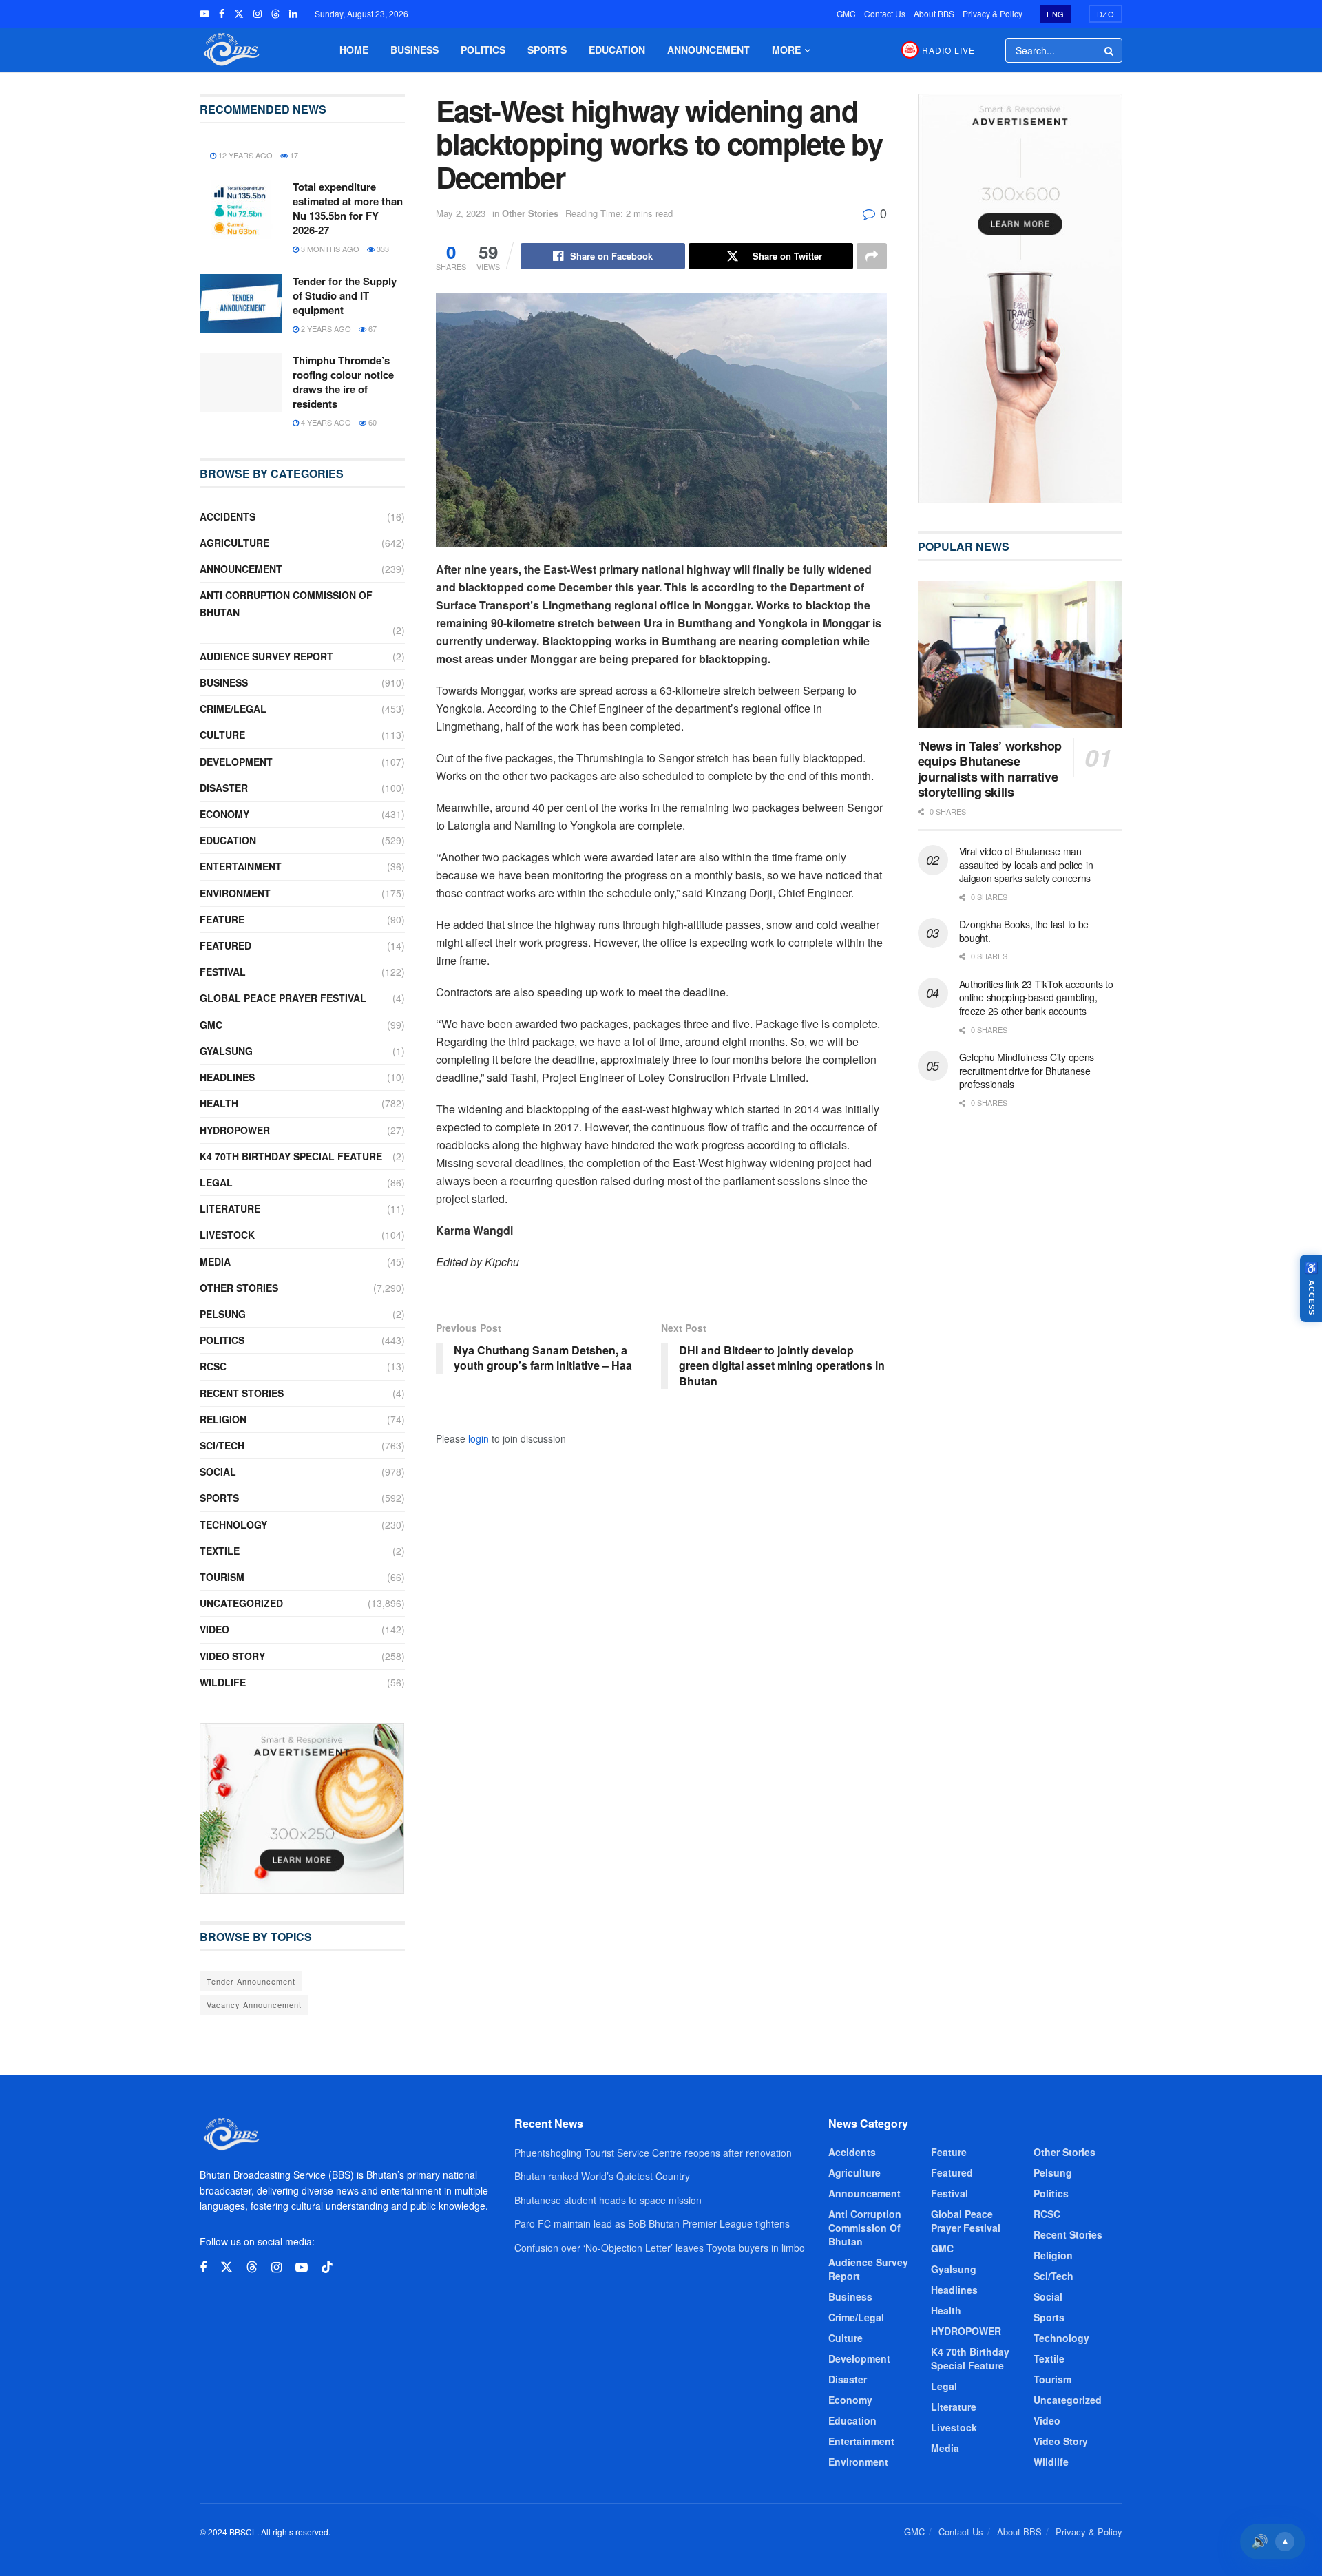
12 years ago (244, 155)
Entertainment (241, 866)
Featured (225, 945)
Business (415, 50)
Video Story (232, 1656)
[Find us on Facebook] (222, 14)
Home (354, 50)
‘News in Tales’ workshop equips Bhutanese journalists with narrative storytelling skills (990, 769)
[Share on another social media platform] (872, 256)
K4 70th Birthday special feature (291, 1156)
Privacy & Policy (993, 13)
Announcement (709, 50)
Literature (230, 1208)
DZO (1106, 14)
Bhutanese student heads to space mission (608, 2200)
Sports (547, 50)
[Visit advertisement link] (302, 1808)
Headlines (227, 1077)
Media (215, 1261)
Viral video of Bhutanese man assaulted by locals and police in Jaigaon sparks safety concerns (1026, 865)
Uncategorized (241, 1603)
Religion (223, 1419)
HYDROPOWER (235, 1130)
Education (617, 50)
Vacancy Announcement (254, 2004)
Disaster (224, 788)
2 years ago (325, 328)
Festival (223, 972)
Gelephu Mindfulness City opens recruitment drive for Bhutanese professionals (1027, 1070)
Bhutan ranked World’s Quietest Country (602, 2176)
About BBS (934, 13)
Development (236, 762)
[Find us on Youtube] (204, 14)
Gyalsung (226, 1051)
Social (218, 1472)
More (786, 50)
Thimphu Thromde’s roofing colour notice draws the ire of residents (343, 382)
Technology (233, 1525)
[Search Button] (1110, 50)
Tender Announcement (251, 1981)
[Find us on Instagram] (258, 14)
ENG (1056, 14)
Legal (216, 1182)
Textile (220, 1551)
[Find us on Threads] (275, 14)
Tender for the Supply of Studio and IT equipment (345, 295)
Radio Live (948, 50)
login (479, 1438)
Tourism (222, 1577)
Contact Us (885, 13)
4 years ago (325, 422)
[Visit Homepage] (230, 50)
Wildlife (223, 1682)
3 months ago (329, 249)
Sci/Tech (222, 1445)
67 (371, 328)
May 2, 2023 (461, 213)
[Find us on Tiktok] (327, 2267)
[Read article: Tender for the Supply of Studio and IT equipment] (241, 304)
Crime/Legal (233, 709)
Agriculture (234, 543)
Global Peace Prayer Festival (283, 998)
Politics (483, 50)
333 (382, 249)
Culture (222, 735)
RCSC (213, 1366)
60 (371, 422)
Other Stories (530, 213)
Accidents (228, 516)
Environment (235, 893)
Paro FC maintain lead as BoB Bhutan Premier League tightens (652, 2223)
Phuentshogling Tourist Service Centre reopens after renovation (653, 2153)
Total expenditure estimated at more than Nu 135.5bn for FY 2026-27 (348, 208)
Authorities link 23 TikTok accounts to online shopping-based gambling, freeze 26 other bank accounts (1036, 997)
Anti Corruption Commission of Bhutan (286, 604)
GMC (846, 13)
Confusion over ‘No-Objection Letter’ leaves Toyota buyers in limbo (660, 2248)
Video (214, 1629)
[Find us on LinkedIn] (293, 14)
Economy (224, 814)
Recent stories (242, 1393)
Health (219, 1103)
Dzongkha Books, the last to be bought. (1024, 931)
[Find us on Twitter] (239, 14)
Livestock (227, 1235)
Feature (222, 919)
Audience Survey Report (266, 656)
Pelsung (223, 1314)
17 (293, 155)
